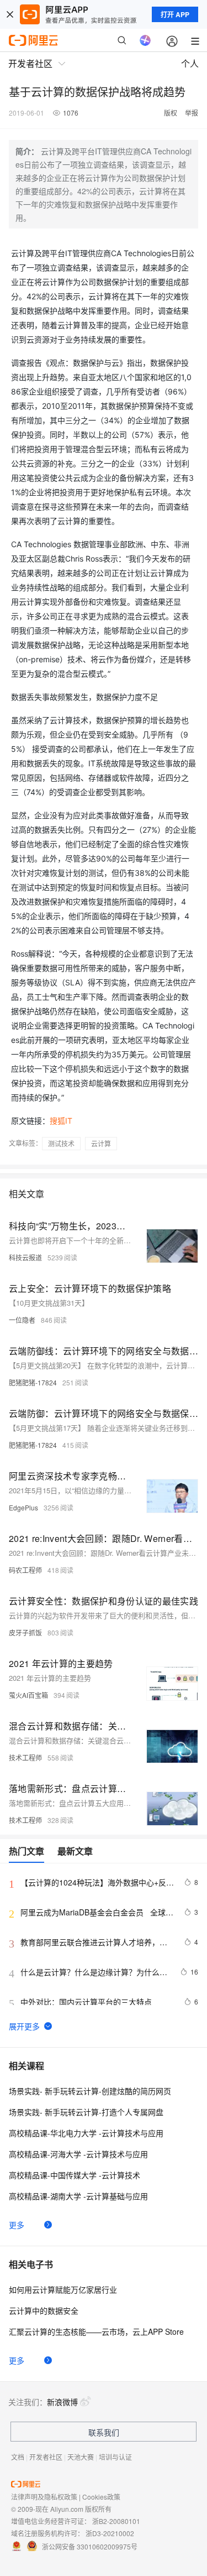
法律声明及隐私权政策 (44, 2497)
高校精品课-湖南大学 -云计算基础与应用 (78, 2196)
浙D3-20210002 (110, 2533)
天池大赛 (81, 2457)
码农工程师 (25, 1570)
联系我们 (104, 2432)
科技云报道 (25, 1257)
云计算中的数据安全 (44, 2310)
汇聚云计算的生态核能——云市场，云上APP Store (96, 2331)
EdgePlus (23, 1507)
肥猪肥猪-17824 (33, 1382)
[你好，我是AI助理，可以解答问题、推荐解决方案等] (145, 40)
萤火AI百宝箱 (28, 1695)
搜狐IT (61, 1121)
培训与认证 (115, 2457)
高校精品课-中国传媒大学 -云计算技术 (75, 2175)
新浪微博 (62, 2402)
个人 (190, 63)
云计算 (101, 1143)
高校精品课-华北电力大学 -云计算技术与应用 (86, 2133)
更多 (17, 2225)
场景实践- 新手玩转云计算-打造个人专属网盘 (86, 2112)
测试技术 (61, 1143)
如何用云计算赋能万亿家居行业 (63, 2289)
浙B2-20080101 (116, 2521)
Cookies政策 (101, 2497)
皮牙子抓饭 (25, 1632)
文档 (18, 2457)
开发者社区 (46, 2457)
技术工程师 (25, 1757)
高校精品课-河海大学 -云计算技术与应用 (78, 2154)
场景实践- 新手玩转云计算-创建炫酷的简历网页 (90, 2091)
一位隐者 (22, 1320)
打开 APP (175, 14)
